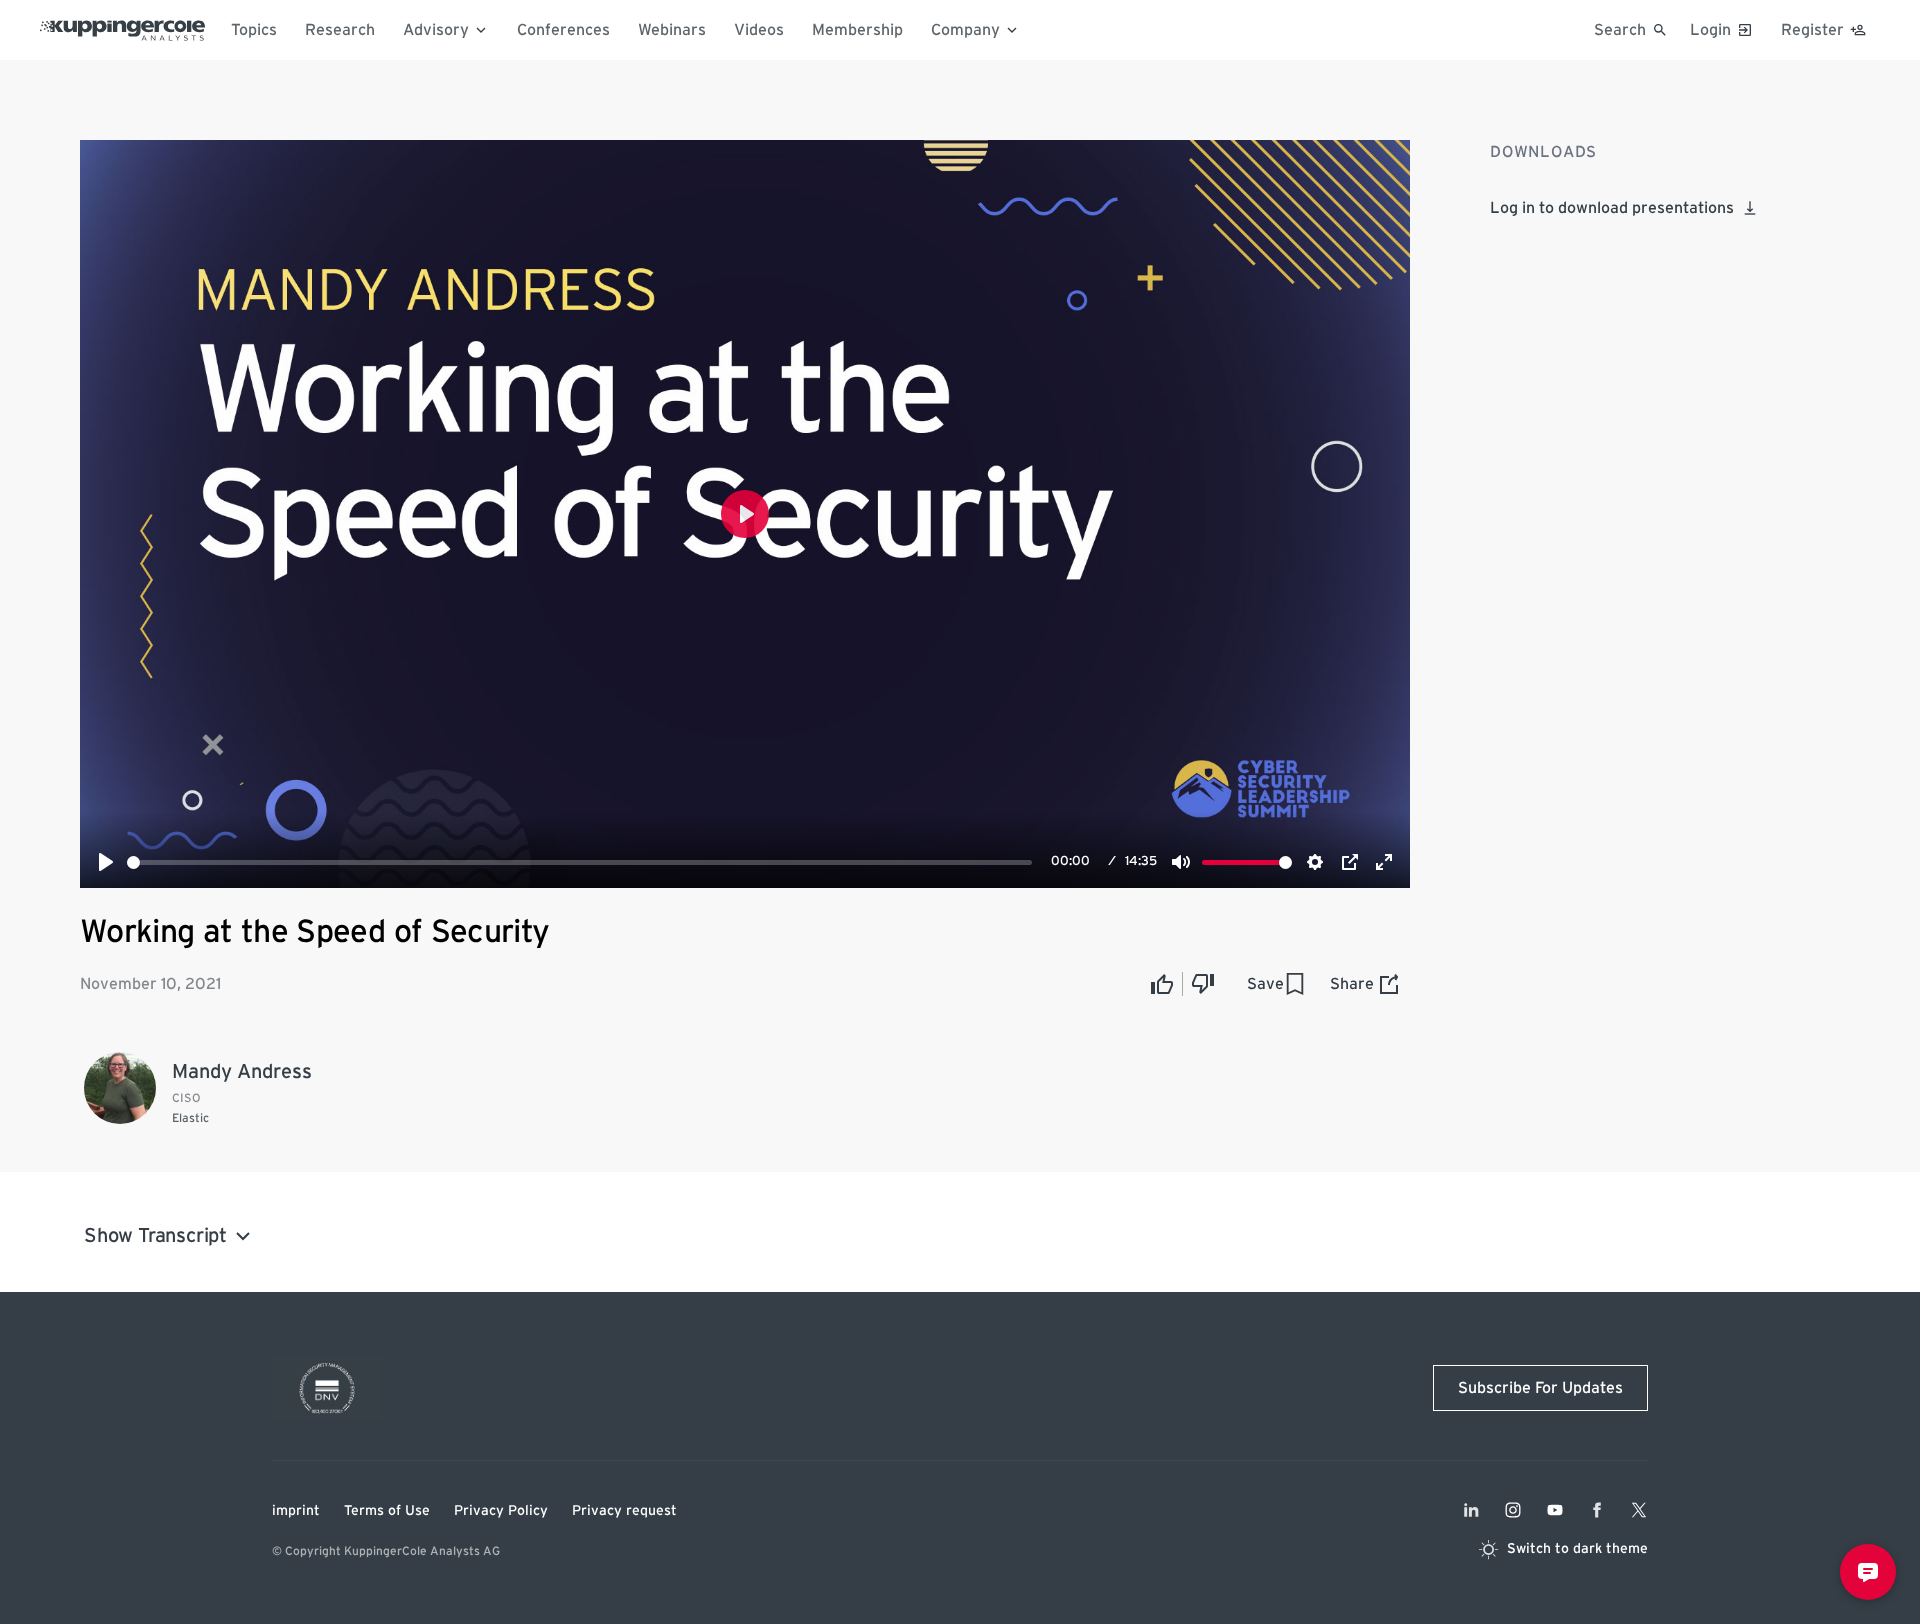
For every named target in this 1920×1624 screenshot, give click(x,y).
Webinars (672, 30)
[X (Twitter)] (1639, 1510)
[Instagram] (1513, 1510)
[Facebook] (1597, 1510)
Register (1812, 30)
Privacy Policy (501, 1511)
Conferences (563, 30)
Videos (759, 30)
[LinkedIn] (1471, 1510)
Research (340, 30)
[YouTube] (1555, 1510)
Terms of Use (387, 1511)
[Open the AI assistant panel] (1868, 1572)
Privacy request (624, 1511)
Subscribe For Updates (1540, 1388)
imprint (296, 1511)
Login (1710, 30)
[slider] (579, 862)
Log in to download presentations (1612, 208)
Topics (254, 30)
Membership (857, 30)
